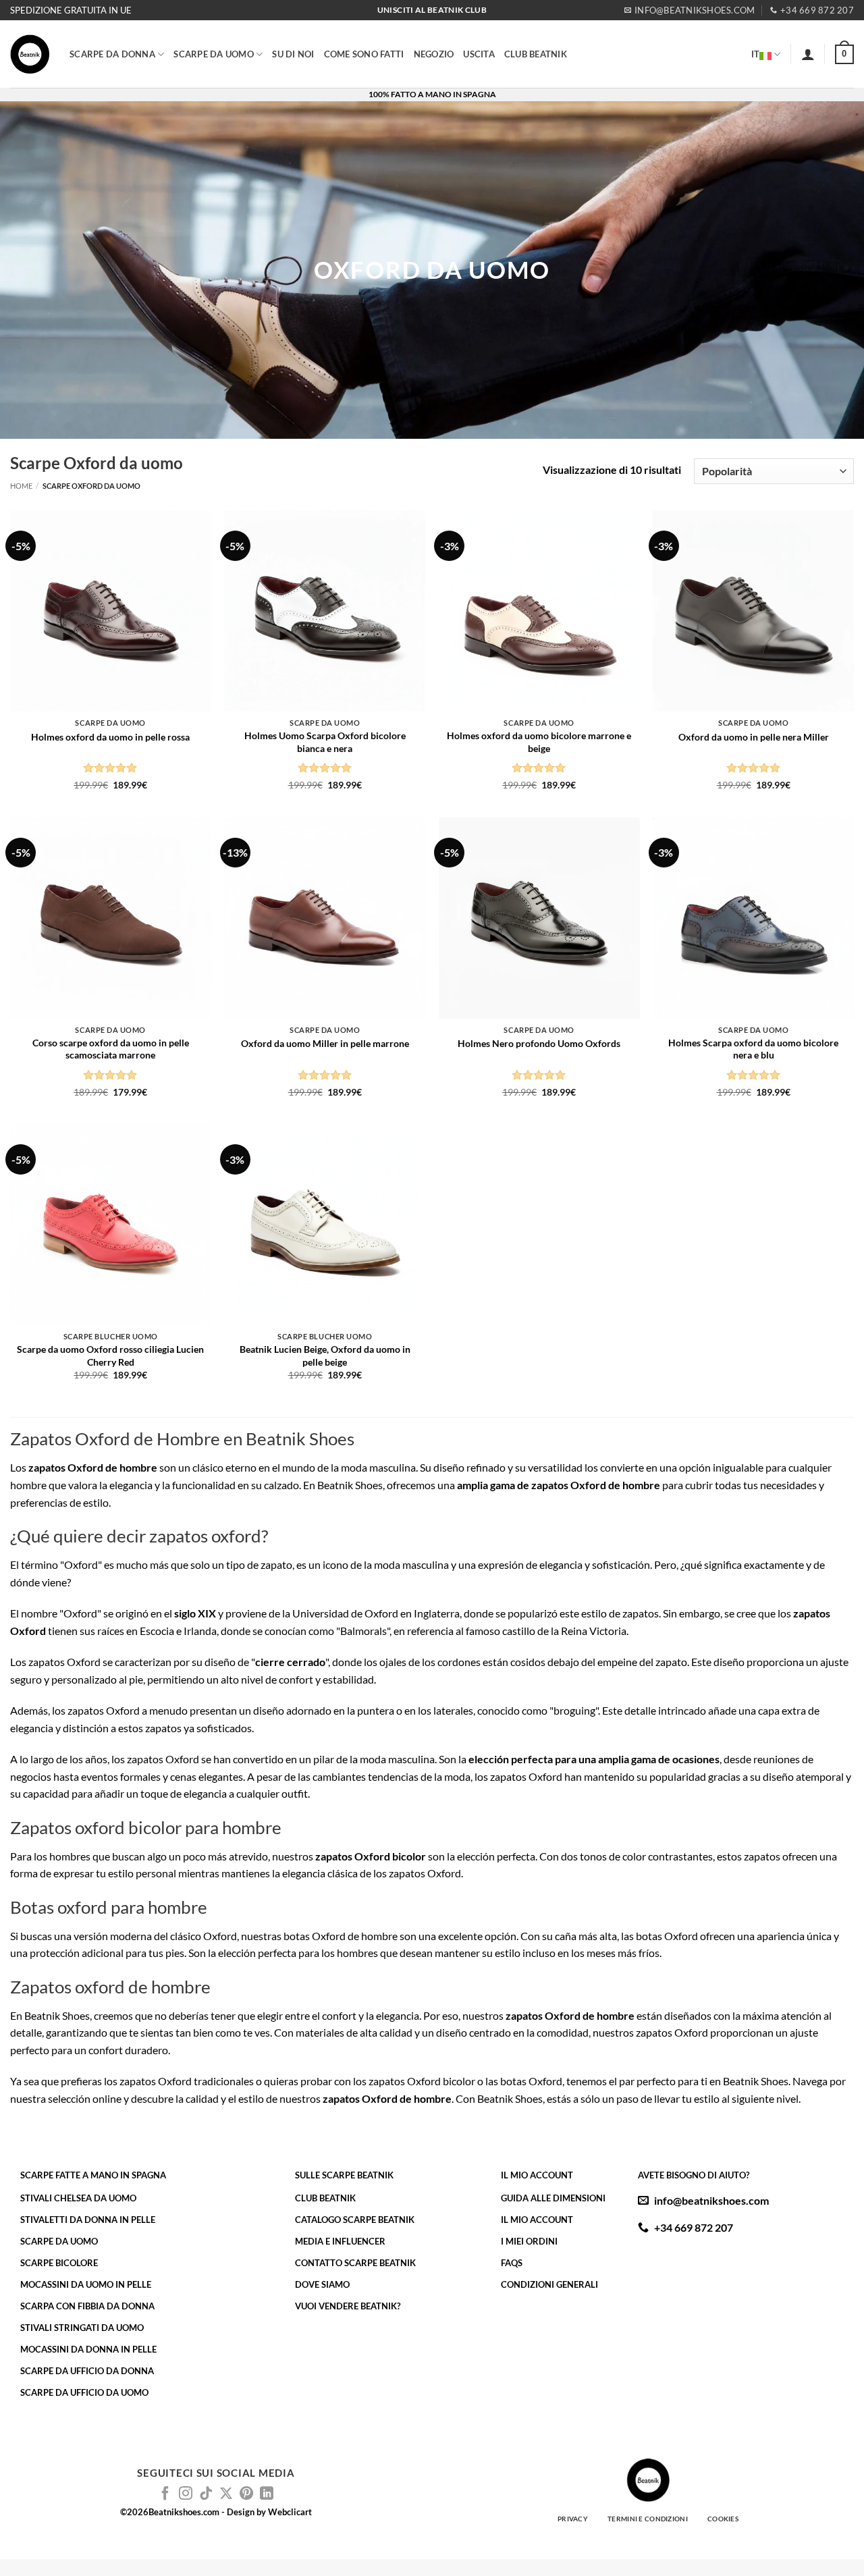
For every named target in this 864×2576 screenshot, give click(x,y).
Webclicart (290, 2512)
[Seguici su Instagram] (186, 2494)
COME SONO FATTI (364, 54)
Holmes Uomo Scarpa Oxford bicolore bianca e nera (325, 742)
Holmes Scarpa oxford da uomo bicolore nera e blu (753, 1049)
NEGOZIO (434, 54)
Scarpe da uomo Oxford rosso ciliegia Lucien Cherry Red (110, 1356)
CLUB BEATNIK (536, 54)
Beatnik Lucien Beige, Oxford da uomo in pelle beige (325, 1356)
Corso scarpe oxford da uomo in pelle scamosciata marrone (111, 1049)
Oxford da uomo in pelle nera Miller (754, 737)
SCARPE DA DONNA (112, 54)
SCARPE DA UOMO (214, 54)
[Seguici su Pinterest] (246, 2494)
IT (756, 54)
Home (21, 486)
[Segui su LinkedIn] (267, 2494)
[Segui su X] (226, 2494)
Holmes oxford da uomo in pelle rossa (110, 737)
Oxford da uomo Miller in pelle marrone (325, 1043)
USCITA (479, 54)
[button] (808, 54)
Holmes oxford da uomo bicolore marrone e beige (539, 742)
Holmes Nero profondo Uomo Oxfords (539, 1043)
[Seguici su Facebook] (165, 2494)
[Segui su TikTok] (206, 2494)
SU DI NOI (293, 54)
